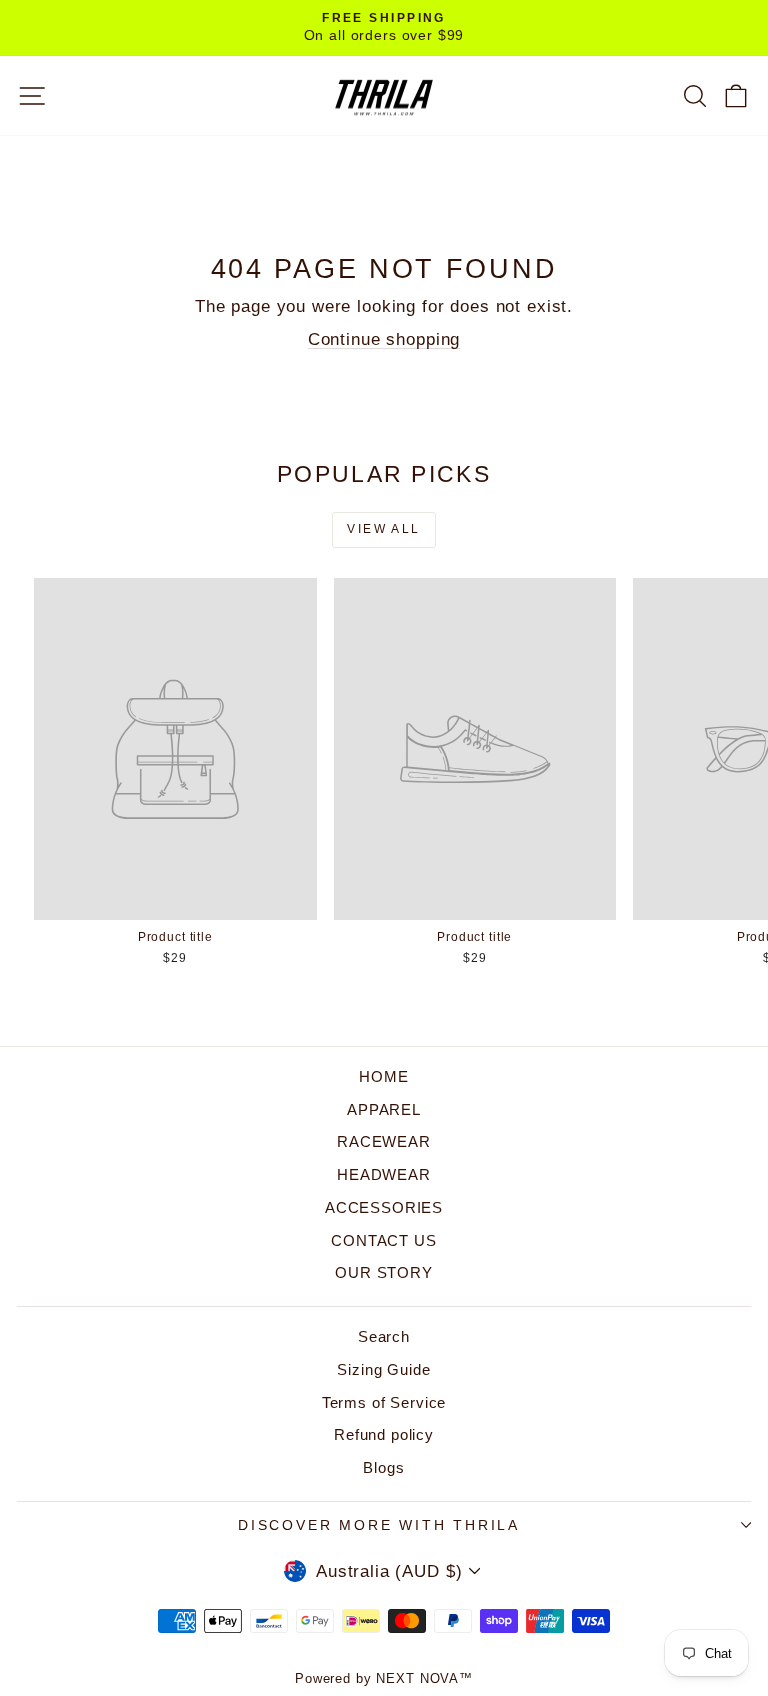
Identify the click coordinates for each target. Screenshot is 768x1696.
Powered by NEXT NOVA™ (384, 1678)
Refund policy (384, 1434)
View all (383, 529)
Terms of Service (384, 1402)
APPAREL (384, 1109)
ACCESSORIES (384, 1207)
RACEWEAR (384, 1141)
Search (384, 1336)
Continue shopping (384, 339)
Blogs (383, 1467)
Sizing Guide (383, 1369)
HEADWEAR (384, 1174)
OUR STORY (384, 1272)
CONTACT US (384, 1240)
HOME (383, 1076)
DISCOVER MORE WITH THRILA (379, 1525)
